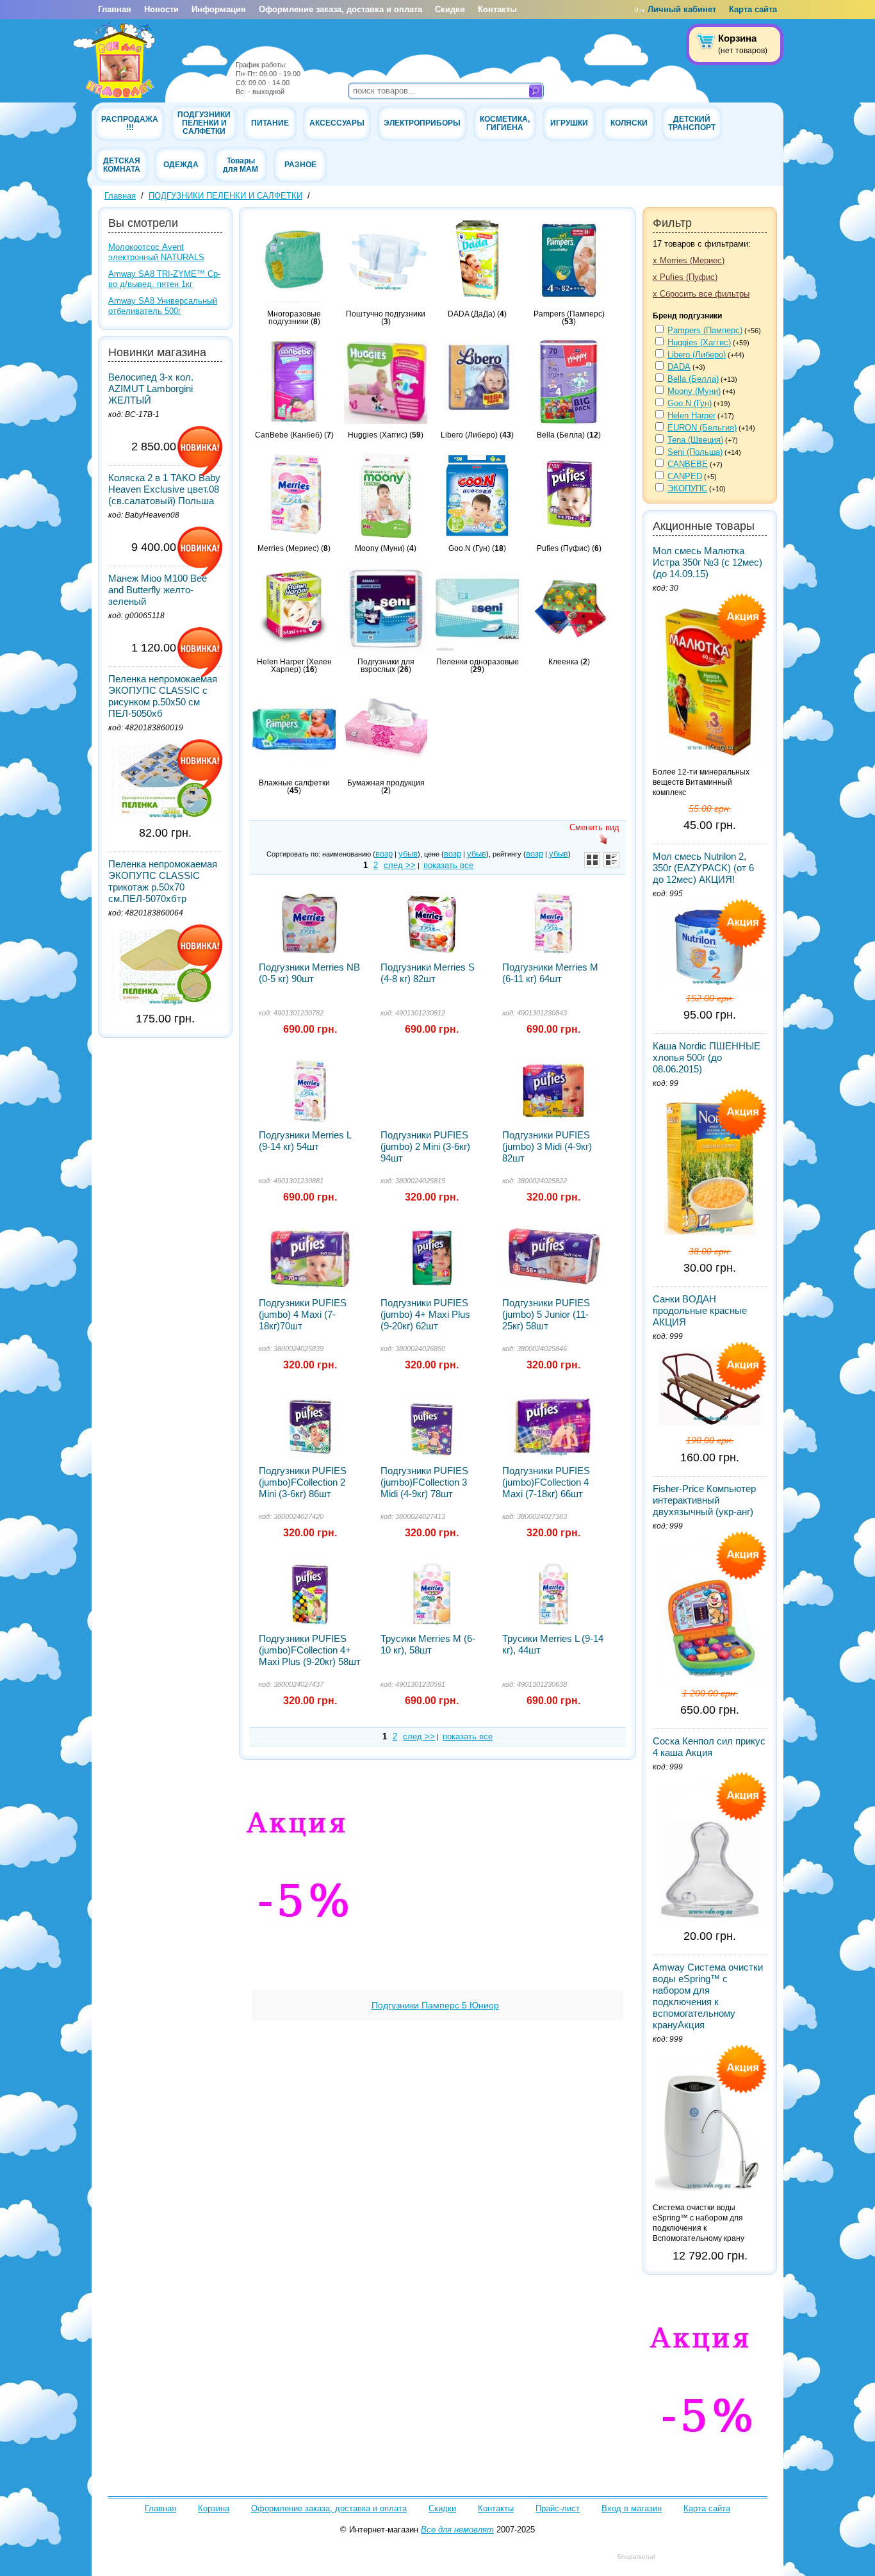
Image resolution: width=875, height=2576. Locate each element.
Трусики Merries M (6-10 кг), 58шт (428, 1644)
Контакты (497, 9)
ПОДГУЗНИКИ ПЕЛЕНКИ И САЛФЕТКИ (204, 123)
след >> (400, 865)
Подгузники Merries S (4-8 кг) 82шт (428, 973)
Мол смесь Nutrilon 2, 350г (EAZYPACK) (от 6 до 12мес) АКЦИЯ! (703, 868)
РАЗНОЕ (300, 164)
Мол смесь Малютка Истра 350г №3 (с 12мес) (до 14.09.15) (707, 562)
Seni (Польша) (695, 452)
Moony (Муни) (694, 391)
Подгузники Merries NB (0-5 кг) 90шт (309, 973)
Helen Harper (691, 415)
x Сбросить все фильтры (701, 294)
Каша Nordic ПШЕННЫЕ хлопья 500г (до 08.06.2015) (707, 1057)
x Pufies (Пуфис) (685, 277)
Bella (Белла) (693, 379)
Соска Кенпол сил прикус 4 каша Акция (709, 1747)
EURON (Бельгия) (702, 428)
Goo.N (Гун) (690, 403)
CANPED (685, 476)
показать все (448, 865)
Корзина (214, 2508)
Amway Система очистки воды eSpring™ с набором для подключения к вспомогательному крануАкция (708, 1996)
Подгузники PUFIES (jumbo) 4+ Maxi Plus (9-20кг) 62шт (425, 1314)
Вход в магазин (632, 2508)
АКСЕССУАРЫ (337, 123)
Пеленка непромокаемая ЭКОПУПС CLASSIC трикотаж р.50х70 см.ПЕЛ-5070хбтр (163, 881)
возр (384, 854)
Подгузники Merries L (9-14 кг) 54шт (305, 1141)
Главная (115, 9)
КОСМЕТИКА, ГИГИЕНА (505, 123)
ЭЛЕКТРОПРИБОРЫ (422, 123)
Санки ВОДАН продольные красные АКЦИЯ (700, 1310)
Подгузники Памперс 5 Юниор (435, 2005)
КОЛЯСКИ (629, 123)
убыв (408, 854)
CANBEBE (688, 464)
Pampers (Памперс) (705, 330)
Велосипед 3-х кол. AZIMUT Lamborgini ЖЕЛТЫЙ (151, 389)
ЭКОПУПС (687, 488)
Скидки (450, 9)
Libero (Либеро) (697, 355)
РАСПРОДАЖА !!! (130, 123)
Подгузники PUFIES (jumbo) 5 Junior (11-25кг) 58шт (546, 1314)
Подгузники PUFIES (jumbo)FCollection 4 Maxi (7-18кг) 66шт (546, 1482)
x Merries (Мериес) (689, 260)
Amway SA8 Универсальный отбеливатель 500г (163, 306)
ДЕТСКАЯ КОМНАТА (122, 165)
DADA (679, 367)
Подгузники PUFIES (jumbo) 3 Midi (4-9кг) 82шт (547, 1146)
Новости (161, 9)
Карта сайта (753, 9)
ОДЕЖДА (181, 164)
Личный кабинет (682, 9)
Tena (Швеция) (695, 440)
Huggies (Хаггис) (699, 342)
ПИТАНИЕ (270, 123)
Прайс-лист (558, 2508)
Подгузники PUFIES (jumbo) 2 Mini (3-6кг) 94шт (425, 1146)
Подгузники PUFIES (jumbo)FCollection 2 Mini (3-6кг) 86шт (303, 1482)
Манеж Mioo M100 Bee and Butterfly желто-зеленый (158, 590)
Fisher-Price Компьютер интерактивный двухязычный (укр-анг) (704, 1500)
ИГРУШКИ (569, 123)
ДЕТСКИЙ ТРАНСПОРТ (692, 123)
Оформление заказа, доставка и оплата (340, 9)
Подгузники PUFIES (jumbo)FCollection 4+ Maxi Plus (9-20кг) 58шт (310, 1650)
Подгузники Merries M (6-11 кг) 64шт (550, 973)
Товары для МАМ (241, 165)
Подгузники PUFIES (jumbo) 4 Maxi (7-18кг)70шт (303, 1314)
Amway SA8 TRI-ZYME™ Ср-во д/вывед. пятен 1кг (164, 279)
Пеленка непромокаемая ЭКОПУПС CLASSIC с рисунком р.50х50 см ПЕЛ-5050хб (163, 696)
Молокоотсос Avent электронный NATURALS (156, 252)
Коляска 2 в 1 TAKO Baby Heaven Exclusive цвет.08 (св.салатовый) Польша (164, 489)
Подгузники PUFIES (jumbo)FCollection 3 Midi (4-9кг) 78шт (424, 1482)
